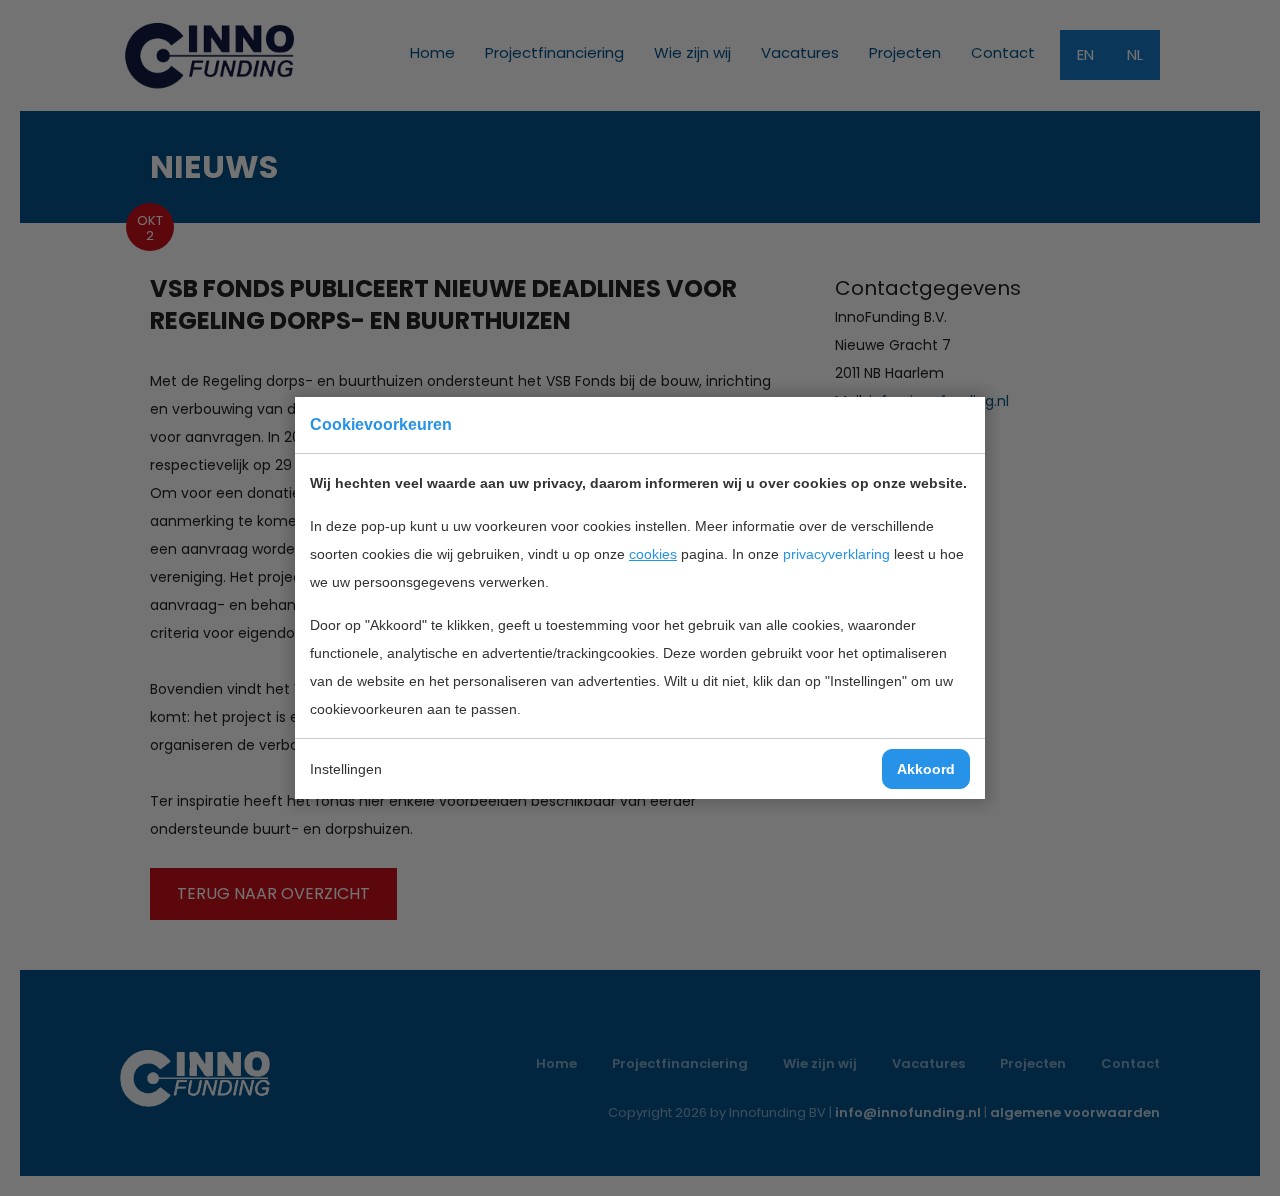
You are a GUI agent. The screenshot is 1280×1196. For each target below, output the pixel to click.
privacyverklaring (836, 554)
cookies (653, 554)
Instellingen (346, 769)
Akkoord (926, 769)
